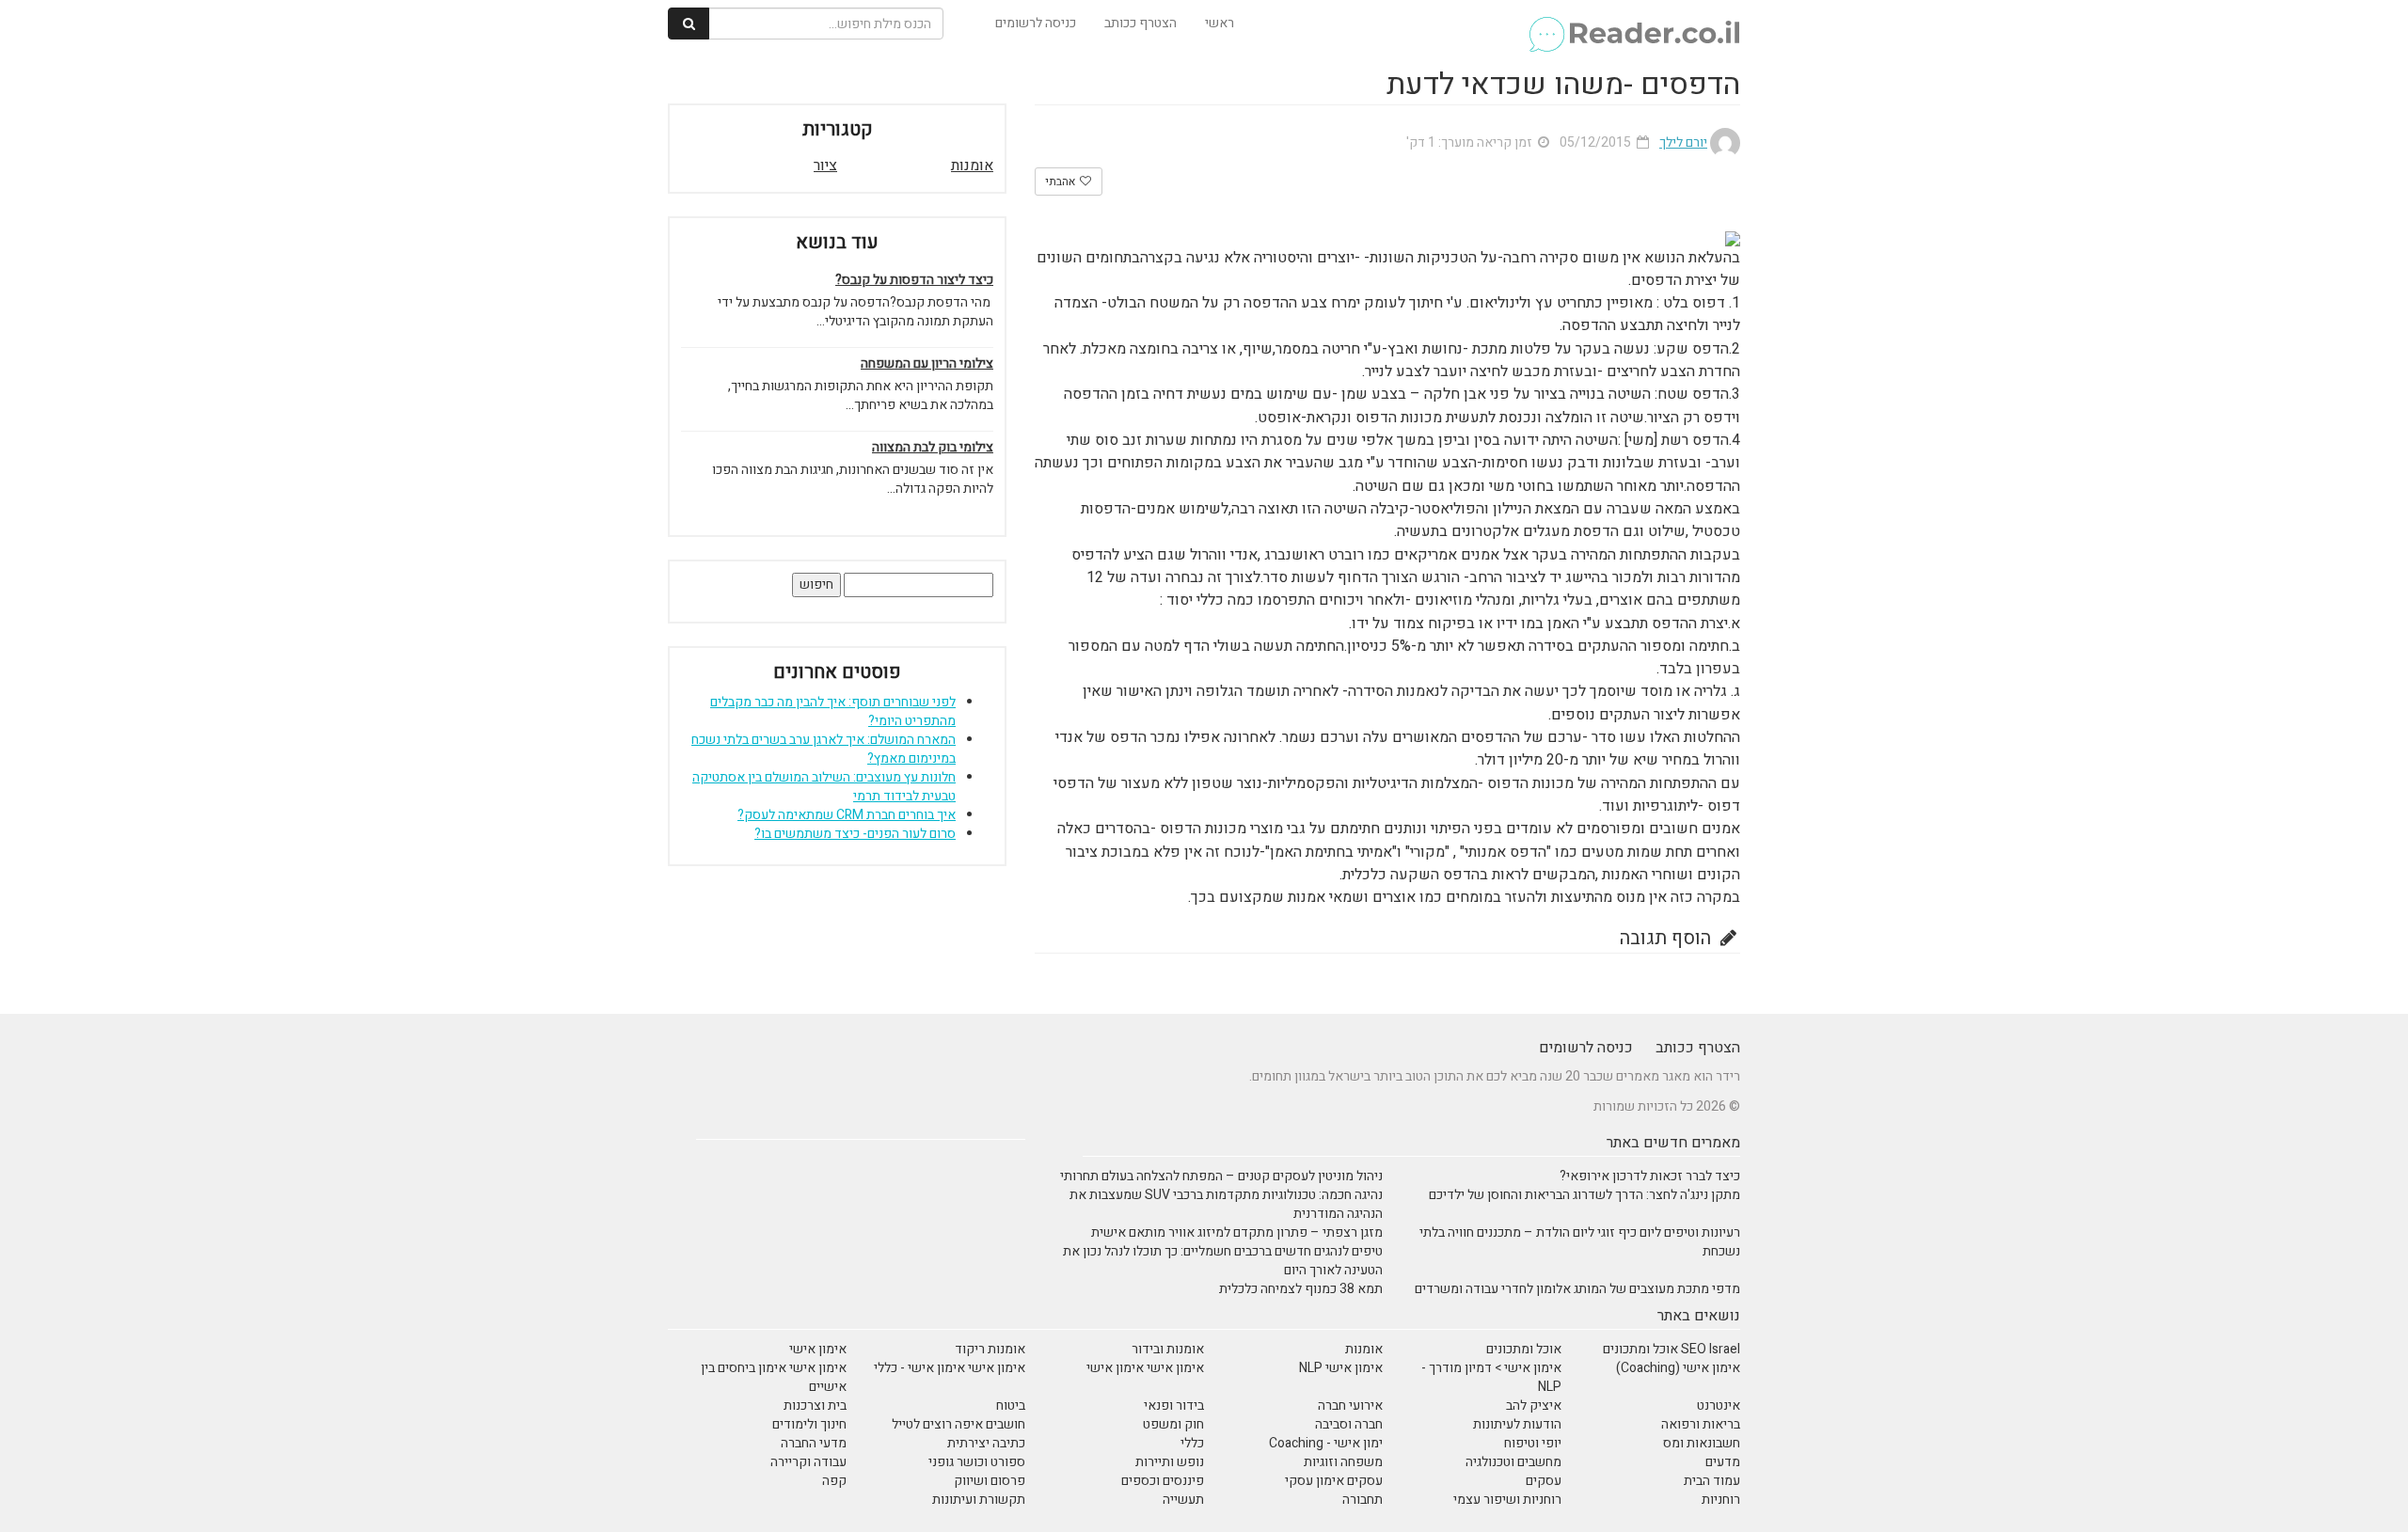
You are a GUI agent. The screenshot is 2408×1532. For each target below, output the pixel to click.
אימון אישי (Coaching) (1678, 1368)
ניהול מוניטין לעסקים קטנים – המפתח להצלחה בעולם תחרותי (1221, 1176)
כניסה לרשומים (1036, 23)
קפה (834, 1481)
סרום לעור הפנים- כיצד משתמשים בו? (855, 834)
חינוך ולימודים (809, 1424)
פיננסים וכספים (1163, 1481)
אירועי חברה (1350, 1406)
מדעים (1723, 1462)
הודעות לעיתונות (1517, 1424)
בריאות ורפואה (1701, 1424)
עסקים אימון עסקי (1334, 1481)
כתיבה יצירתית (986, 1443)
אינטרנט (1719, 1406)
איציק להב (1534, 1406)
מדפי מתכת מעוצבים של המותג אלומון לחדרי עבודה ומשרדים (1577, 1289)
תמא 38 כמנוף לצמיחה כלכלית (1301, 1289)
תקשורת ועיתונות (979, 1500)
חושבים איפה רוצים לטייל (958, 1424)
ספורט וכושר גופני (977, 1462)
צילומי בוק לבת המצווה (933, 448)
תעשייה (1183, 1500)
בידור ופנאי (1174, 1406)
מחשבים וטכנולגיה (1513, 1462)
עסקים (1544, 1481)
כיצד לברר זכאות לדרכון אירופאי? (1650, 1176)
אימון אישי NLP (1341, 1368)
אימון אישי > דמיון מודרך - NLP (1491, 1377)
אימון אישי (818, 1349)
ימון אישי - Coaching (1326, 1443)
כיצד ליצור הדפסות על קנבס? (914, 280)
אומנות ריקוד (990, 1349)
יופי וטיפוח (1533, 1443)
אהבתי (1061, 182)
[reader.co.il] (1633, 24)
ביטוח (1011, 1406)
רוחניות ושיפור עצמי (1507, 1500)
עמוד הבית (1712, 1481)
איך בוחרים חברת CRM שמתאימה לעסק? (847, 815)
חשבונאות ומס (1702, 1443)
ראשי (1220, 23)
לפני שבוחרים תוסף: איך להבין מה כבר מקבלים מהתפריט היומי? (833, 711)
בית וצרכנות (815, 1406)
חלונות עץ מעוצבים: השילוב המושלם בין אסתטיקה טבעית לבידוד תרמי (824, 787)
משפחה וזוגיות (1343, 1462)
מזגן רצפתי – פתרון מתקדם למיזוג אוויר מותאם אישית (1237, 1232)
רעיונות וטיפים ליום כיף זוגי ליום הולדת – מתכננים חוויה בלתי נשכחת (1580, 1242)
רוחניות (1721, 1500)
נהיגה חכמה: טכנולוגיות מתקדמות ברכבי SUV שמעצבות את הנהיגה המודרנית (1226, 1204)
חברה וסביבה (1349, 1424)
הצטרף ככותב (1141, 23)
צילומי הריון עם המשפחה (927, 364)
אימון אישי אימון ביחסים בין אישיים (774, 1377)
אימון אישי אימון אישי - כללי (950, 1368)
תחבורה (1362, 1500)
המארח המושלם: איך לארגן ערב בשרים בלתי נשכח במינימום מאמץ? (824, 749)
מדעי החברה (814, 1443)
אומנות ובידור (1168, 1349)
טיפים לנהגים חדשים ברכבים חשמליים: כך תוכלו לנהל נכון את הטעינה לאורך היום (1223, 1261)
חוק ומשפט (1173, 1424)
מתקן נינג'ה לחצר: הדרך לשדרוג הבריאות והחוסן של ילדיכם (1584, 1195)
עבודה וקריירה (808, 1462)
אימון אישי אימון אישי (1145, 1368)
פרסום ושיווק (990, 1481)
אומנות (972, 166)
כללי (1192, 1443)
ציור (825, 166)
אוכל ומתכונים (1524, 1349)
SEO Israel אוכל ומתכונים (1671, 1349)
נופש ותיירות (1170, 1462)
